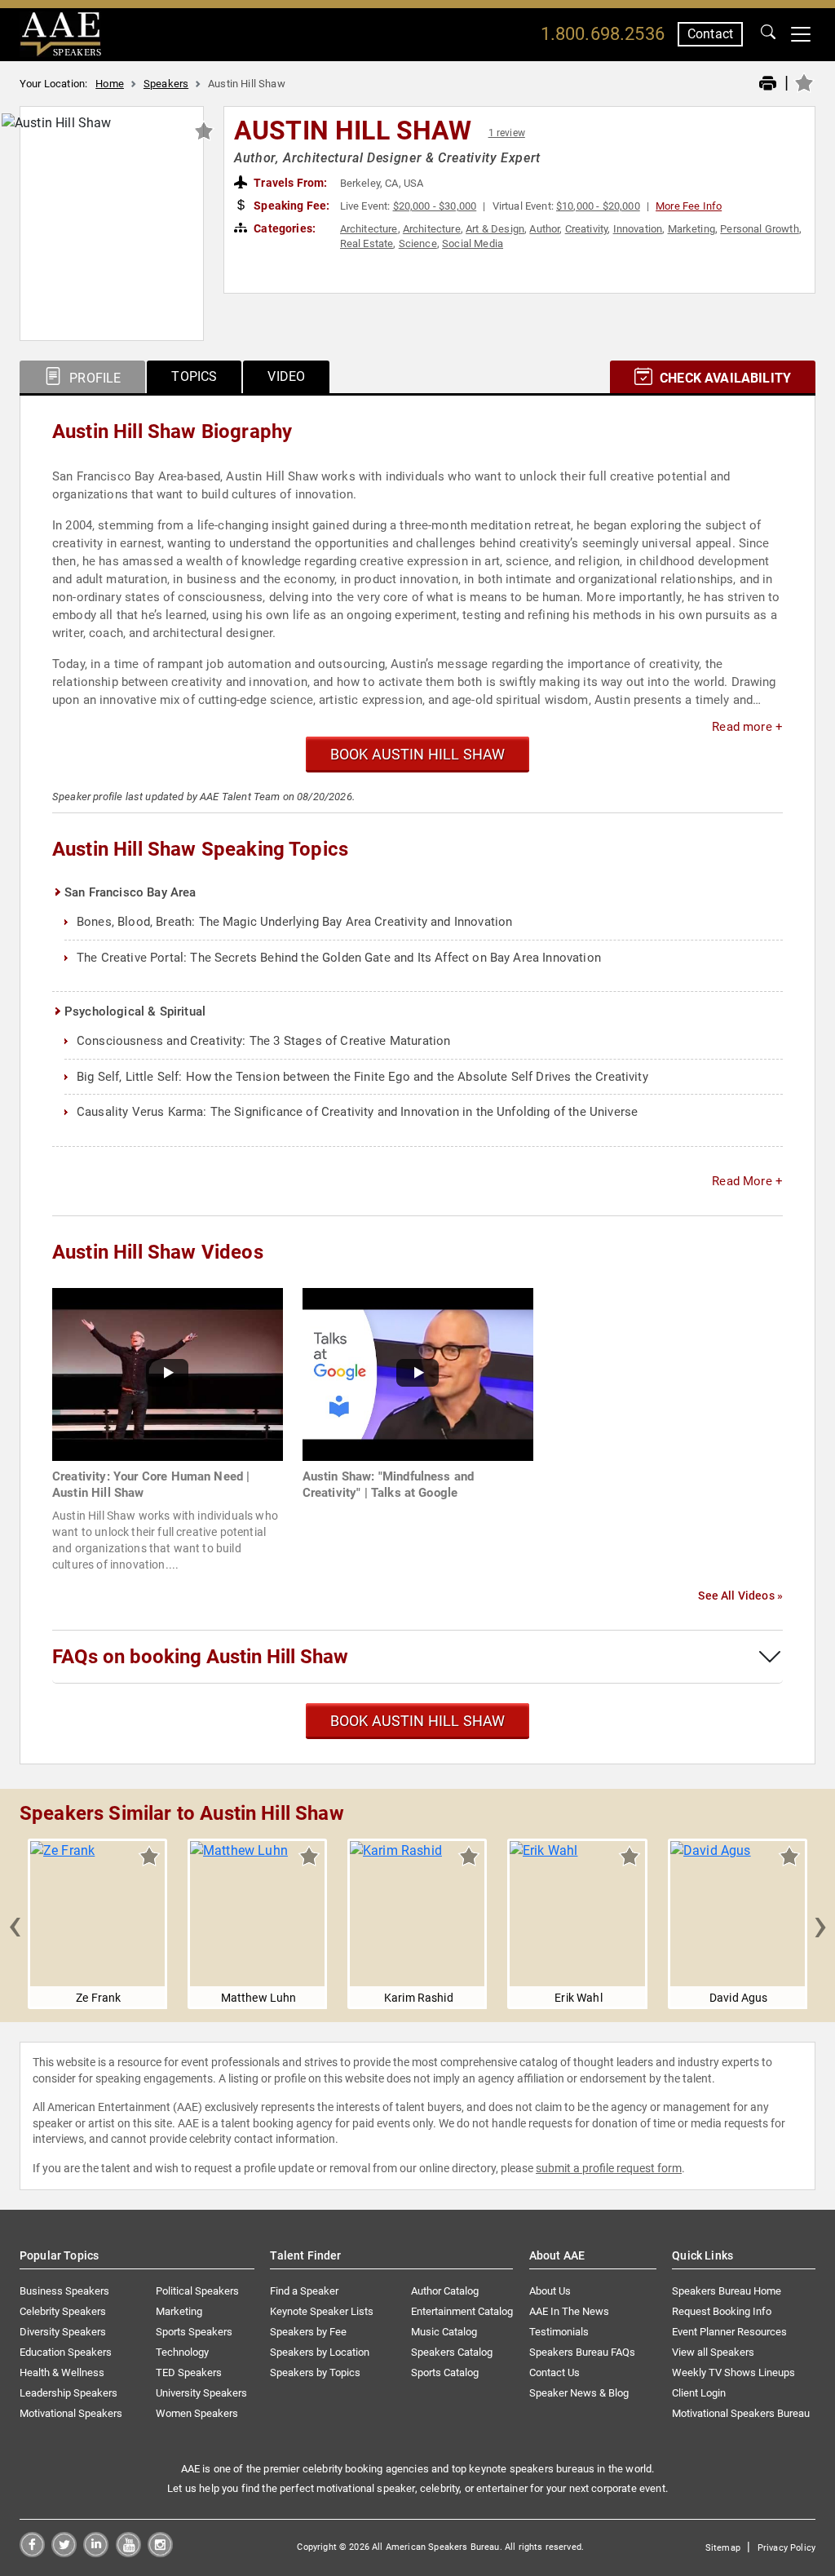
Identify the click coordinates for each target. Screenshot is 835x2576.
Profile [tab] (93, 378)
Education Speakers (66, 2352)
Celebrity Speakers (63, 2311)
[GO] (768, 34)
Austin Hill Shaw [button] (353, 131)
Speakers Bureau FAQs (582, 2352)
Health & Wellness (62, 2372)
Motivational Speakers (71, 2413)
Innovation (638, 229)
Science (418, 243)
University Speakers (201, 2393)
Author (544, 229)
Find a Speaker (304, 2291)
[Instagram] (160, 2553)
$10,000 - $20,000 (598, 206)
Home (110, 84)
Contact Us (554, 2372)
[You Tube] (128, 2553)
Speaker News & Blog (579, 2393)
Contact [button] (710, 34)
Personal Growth (759, 229)
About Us (550, 2291)
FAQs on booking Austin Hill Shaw (200, 1657)
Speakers (166, 84)
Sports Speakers (194, 2332)
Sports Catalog (445, 2372)
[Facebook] (32, 2553)
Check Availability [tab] (724, 378)
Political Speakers (197, 2291)
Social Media (473, 243)
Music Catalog (444, 2332)
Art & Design (495, 229)
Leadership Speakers (68, 2393)
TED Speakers (189, 2372)
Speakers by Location (320, 2352)
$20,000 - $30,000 (435, 206)
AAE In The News (569, 2311)
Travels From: (289, 183)
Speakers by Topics (315, 2372)
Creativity (587, 229)
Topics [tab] (194, 376)
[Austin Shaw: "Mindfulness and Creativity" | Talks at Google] (418, 1373)
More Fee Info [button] (689, 206)
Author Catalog (445, 2291)
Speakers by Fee (308, 2332)
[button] (15, 1924)
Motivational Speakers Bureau (741, 2413)
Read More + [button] (747, 1181)
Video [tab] (286, 376)
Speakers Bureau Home (727, 2291)
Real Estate (367, 243)
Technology (182, 2352)
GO (768, 34)
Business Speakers (64, 2291)
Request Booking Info (722, 2311)
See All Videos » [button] (740, 1596)
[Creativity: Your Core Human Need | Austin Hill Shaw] (168, 1373)
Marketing (691, 229)
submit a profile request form (609, 2168)
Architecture (369, 229)
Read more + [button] (747, 727)
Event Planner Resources (729, 2332)
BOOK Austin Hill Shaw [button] (418, 754)
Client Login (699, 2393)
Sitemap (723, 2548)
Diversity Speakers (63, 2332)
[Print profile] (768, 84)
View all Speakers (713, 2352)
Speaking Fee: (290, 206)
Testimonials (559, 2332)
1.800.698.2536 (603, 34)
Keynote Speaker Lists (322, 2311)
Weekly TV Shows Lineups (733, 2372)
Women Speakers (197, 2413)
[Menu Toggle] (801, 34)
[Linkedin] (96, 2553)
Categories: (283, 228)
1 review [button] (507, 133)
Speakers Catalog (452, 2352)
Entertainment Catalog (462, 2311)
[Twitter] (64, 2553)
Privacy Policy (786, 2548)
